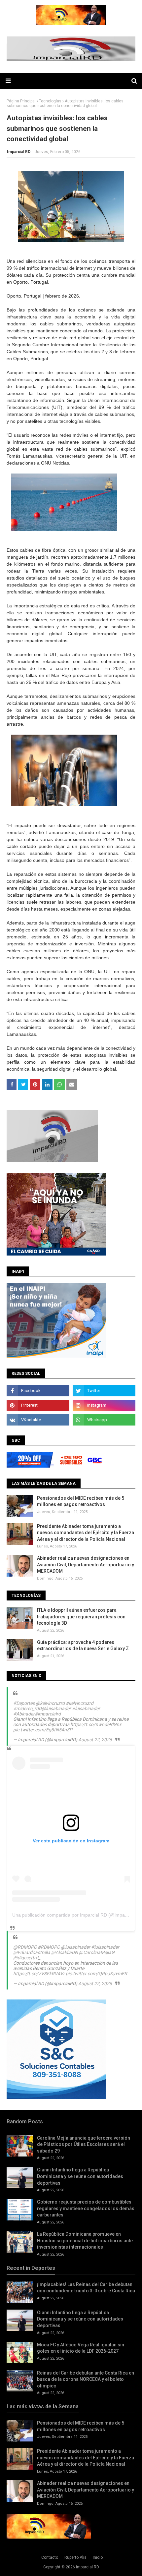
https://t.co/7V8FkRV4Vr (39, 1974)
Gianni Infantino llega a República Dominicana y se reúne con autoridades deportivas (80, 2176)
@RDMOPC (25, 1947)
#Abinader (24, 1714)
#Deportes (24, 1703)
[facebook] (38, 1391)
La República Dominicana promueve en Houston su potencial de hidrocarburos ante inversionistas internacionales (85, 2240)
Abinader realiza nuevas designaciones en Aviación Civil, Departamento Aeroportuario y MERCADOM (86, 1565)
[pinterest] (38, 1405)
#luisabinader (86, 1708)
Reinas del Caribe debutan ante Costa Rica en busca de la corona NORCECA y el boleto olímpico (86, 2379)
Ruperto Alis (75, 2557)
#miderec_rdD (27, 1708)
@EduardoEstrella (32, 1952)
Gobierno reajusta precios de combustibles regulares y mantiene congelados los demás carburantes (86, 2208)
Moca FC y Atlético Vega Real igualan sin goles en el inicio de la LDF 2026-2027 (81, 2348)
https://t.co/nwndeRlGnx (96, 1724)
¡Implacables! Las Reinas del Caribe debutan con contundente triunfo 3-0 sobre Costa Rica (86, 2288)
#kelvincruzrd (80, 1703)
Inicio (98, 2557)
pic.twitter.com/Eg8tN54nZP (43, 1730)
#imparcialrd (48, 1714)
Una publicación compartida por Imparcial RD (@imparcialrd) (76, 1915)
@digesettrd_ (27, 1958)
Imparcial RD (19, 152)
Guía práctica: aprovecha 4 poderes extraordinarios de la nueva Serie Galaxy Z (83, 1646)
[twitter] (104, 1391)
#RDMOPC (49, 1947)
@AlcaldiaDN (65, 1952)
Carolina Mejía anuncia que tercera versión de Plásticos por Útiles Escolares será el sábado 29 (84, 2144)
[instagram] (104, 1405)
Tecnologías (50, 101)
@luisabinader (56, 1708)
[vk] (38, 1420)
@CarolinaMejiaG (97, 1952)
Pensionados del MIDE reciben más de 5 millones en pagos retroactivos (81, 1501)
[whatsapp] (104, 1420)
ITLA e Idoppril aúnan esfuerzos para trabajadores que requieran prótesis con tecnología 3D (81, 1617)
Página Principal (21, 101)
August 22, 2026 (95, 1740)
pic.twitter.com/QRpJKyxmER (96, 1974)
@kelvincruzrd (50, 1703)
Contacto (50, 2557)
